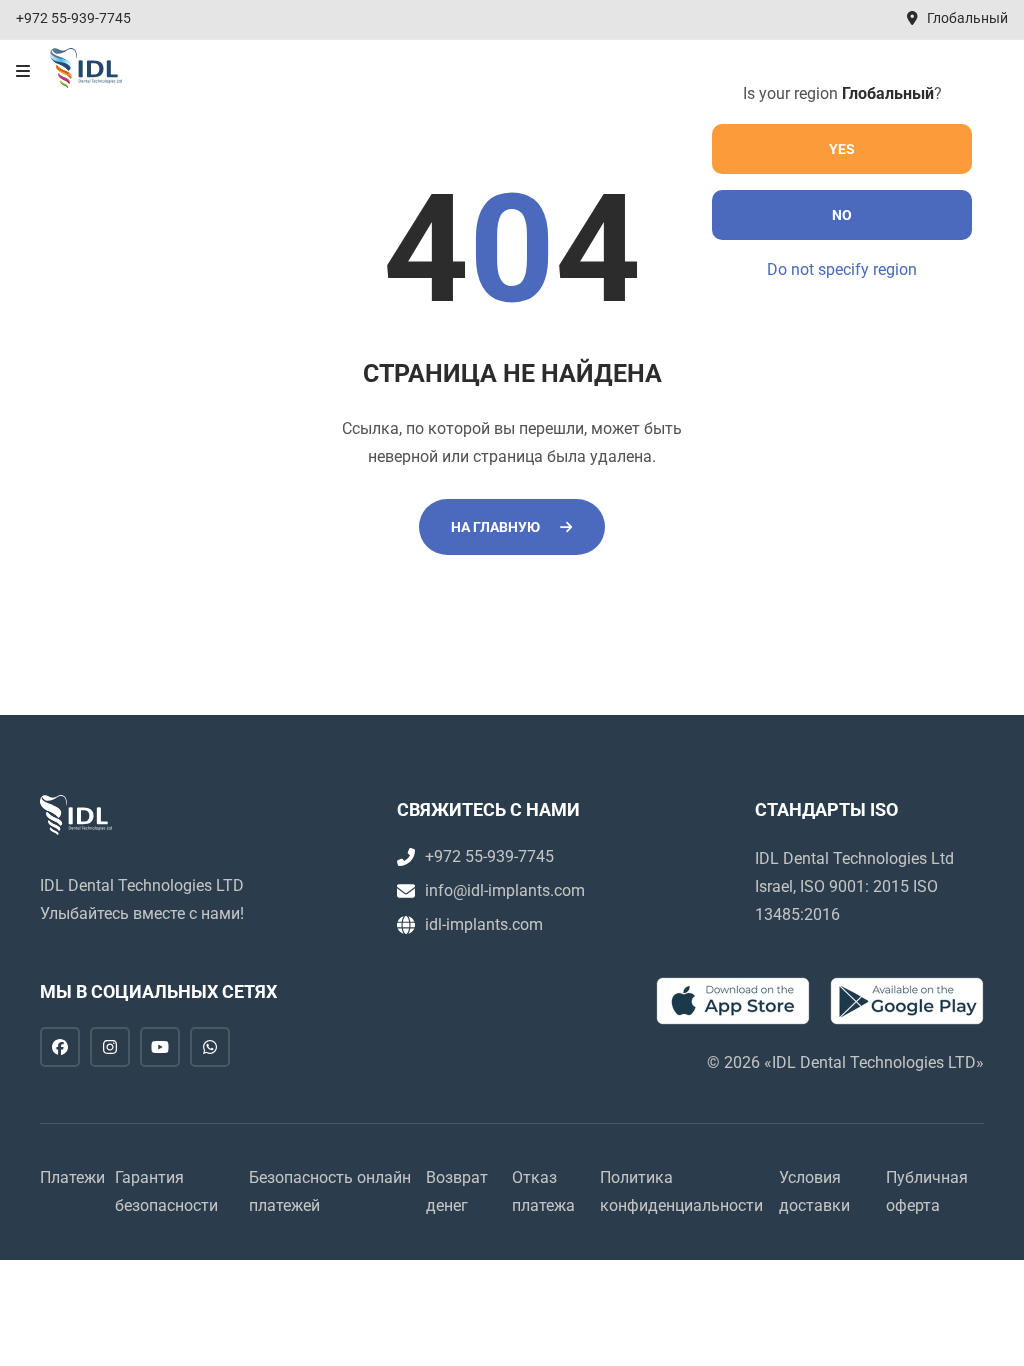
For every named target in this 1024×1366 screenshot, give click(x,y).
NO (842, 215)
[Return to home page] (86, 68)
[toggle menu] (23, 72)
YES (842, 149)
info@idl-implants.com (505, 890)
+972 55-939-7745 (73, 18)
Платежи (72, 1177)
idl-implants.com (484, 924)
